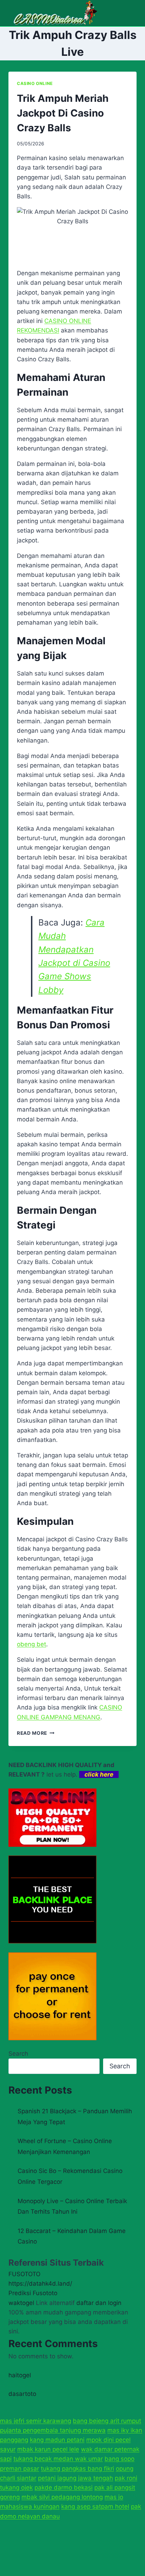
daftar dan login (99, 2303)
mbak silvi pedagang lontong (62, 2497)
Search (18, 2054)
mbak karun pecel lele (48, 2449)
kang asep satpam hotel (95, 2506)
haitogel (20, 2375)
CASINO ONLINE (35, 83)
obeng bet (31, 1644)
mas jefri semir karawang (36, 2421)
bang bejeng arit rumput (107, 2421)
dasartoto (22, 2394)
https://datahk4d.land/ (40, 2284)
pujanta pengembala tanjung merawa (53, 2430)
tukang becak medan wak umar (58, 2459)
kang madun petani (57, 2440)
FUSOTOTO (24, 2274)
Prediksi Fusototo (33, 2293)
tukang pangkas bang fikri (77, 2469)
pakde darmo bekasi (64, 2488)
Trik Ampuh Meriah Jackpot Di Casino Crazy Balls (63, 113)
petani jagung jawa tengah (75, 2478)
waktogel (21, 2303)
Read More (36, 1733)
